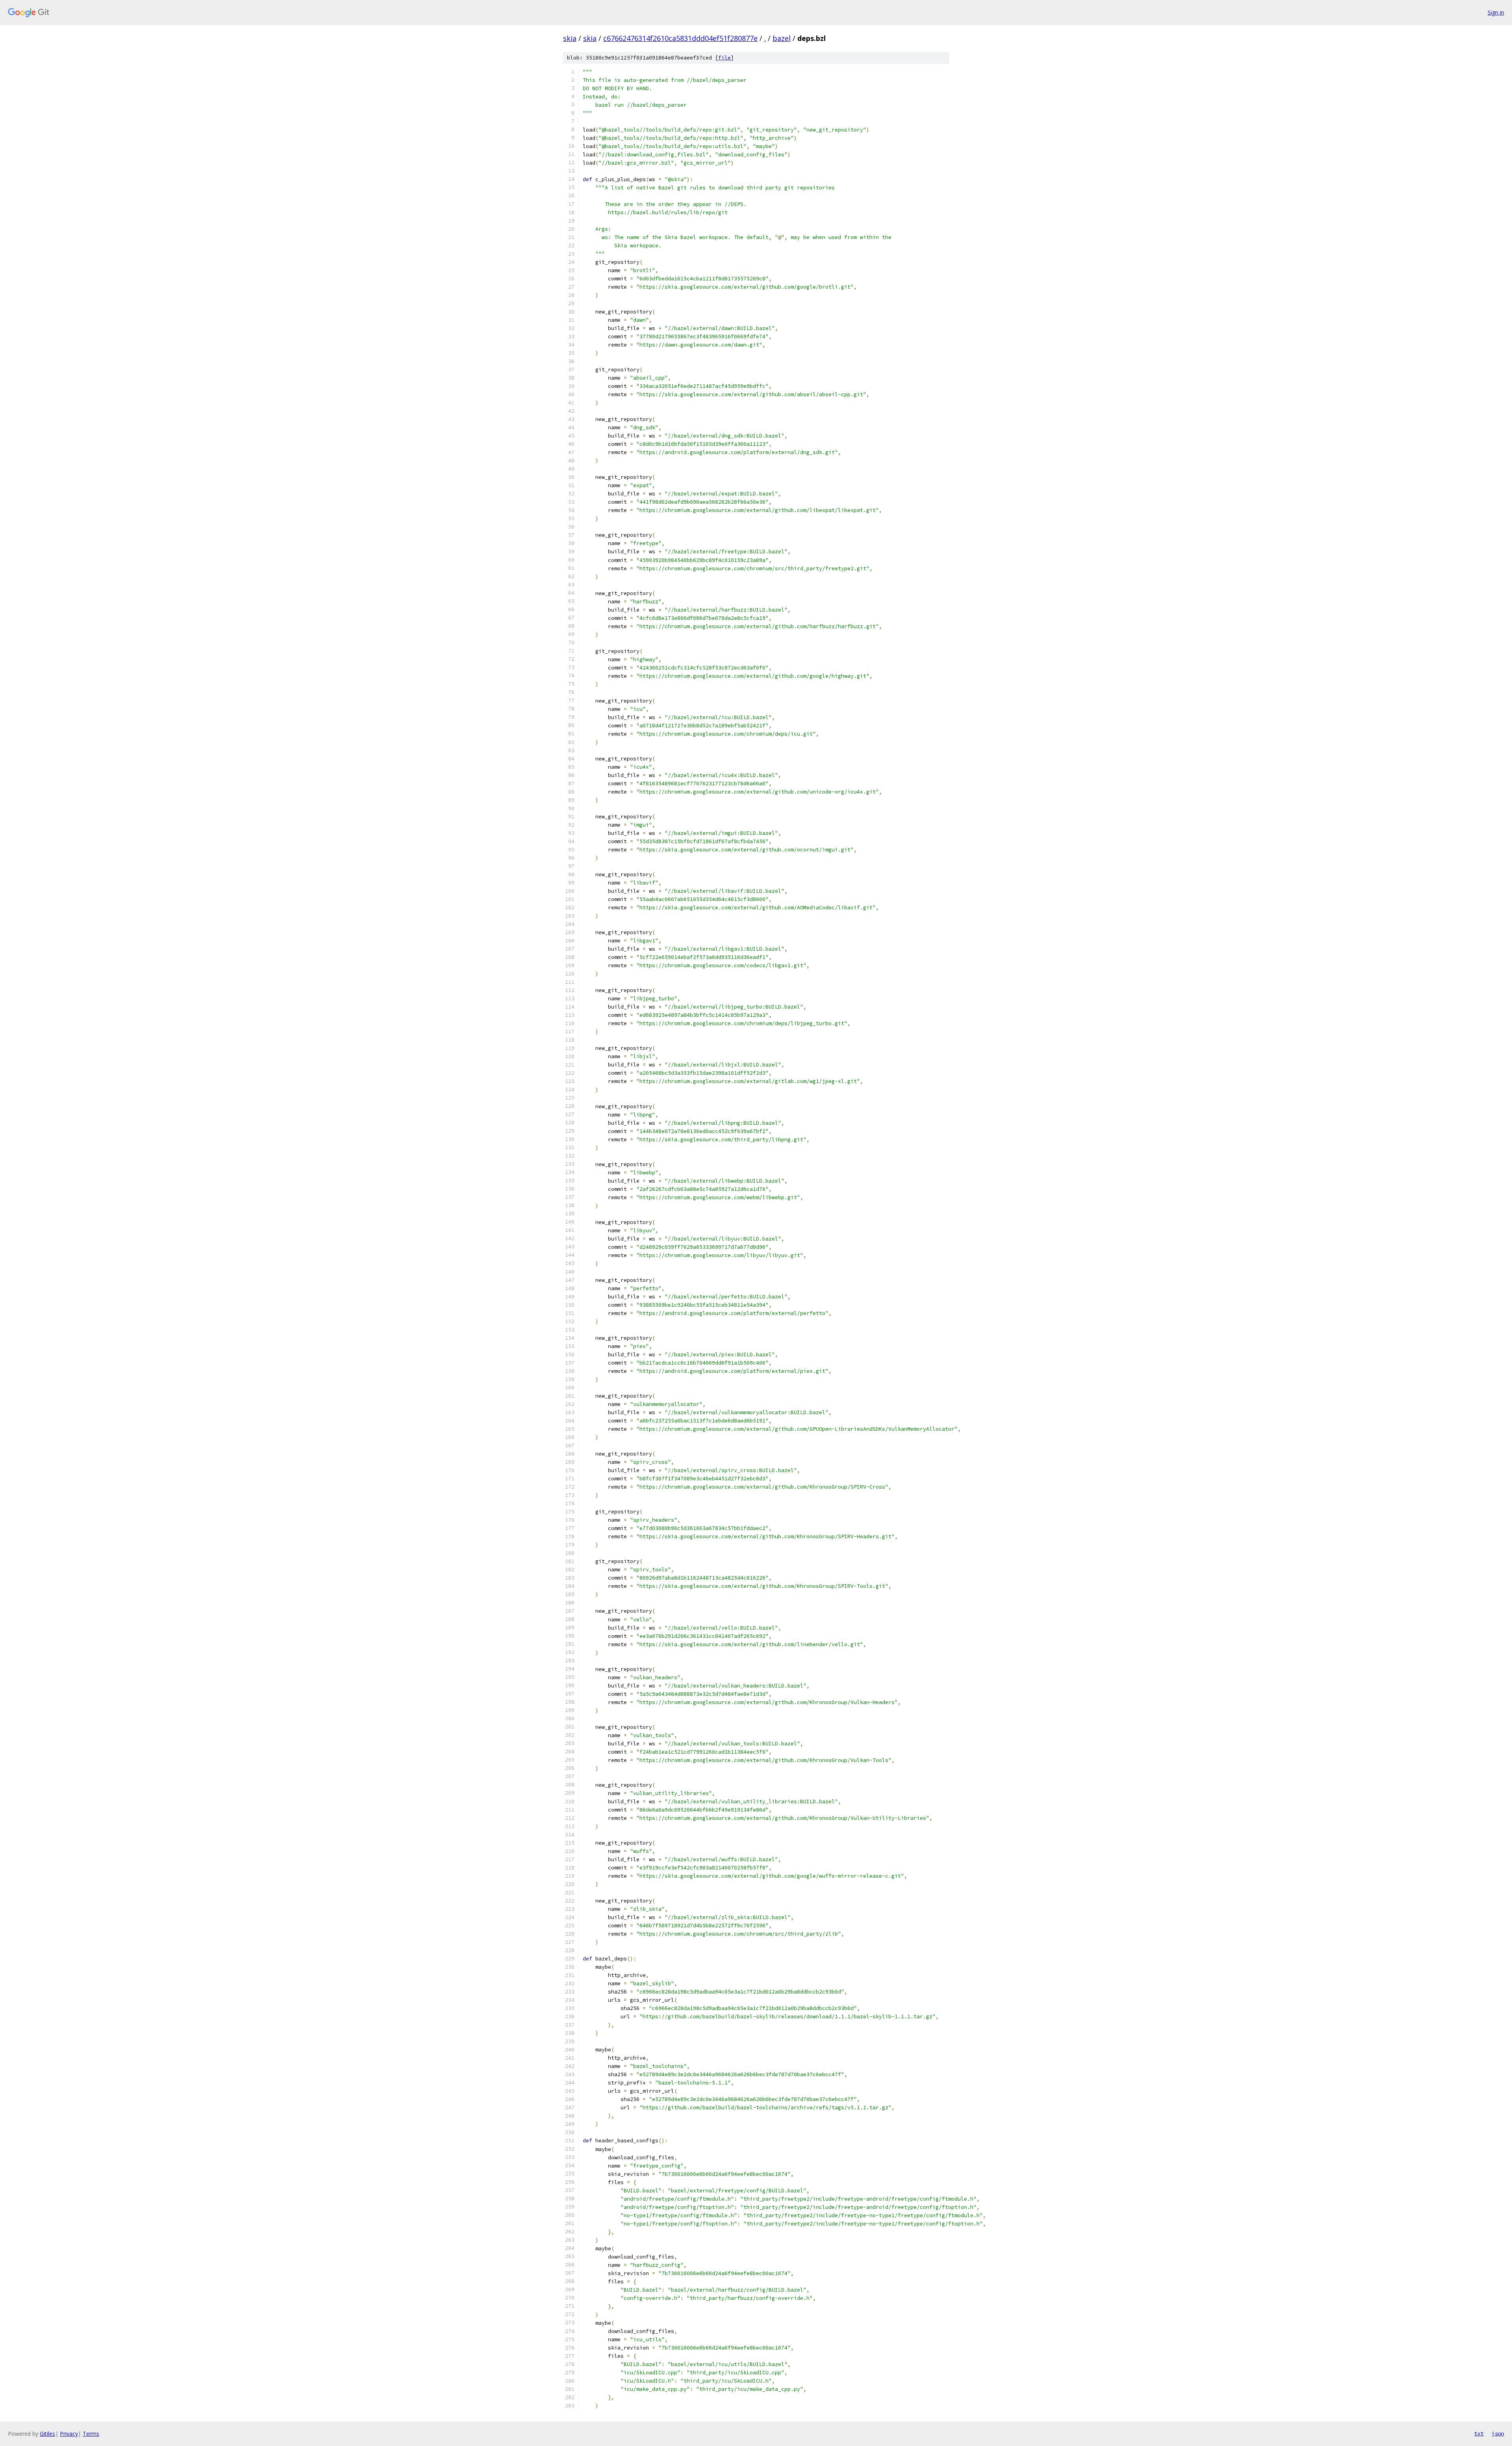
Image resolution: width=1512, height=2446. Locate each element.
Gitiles (47, 2434)
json (1498, 2433)
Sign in (1496, 12)
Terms (91, 2434)
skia (570, 38)
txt (1479, 2433)
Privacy (69, 2434)
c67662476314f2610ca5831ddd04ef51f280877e (680, 38)
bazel (782, 38)
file (724, 58)
